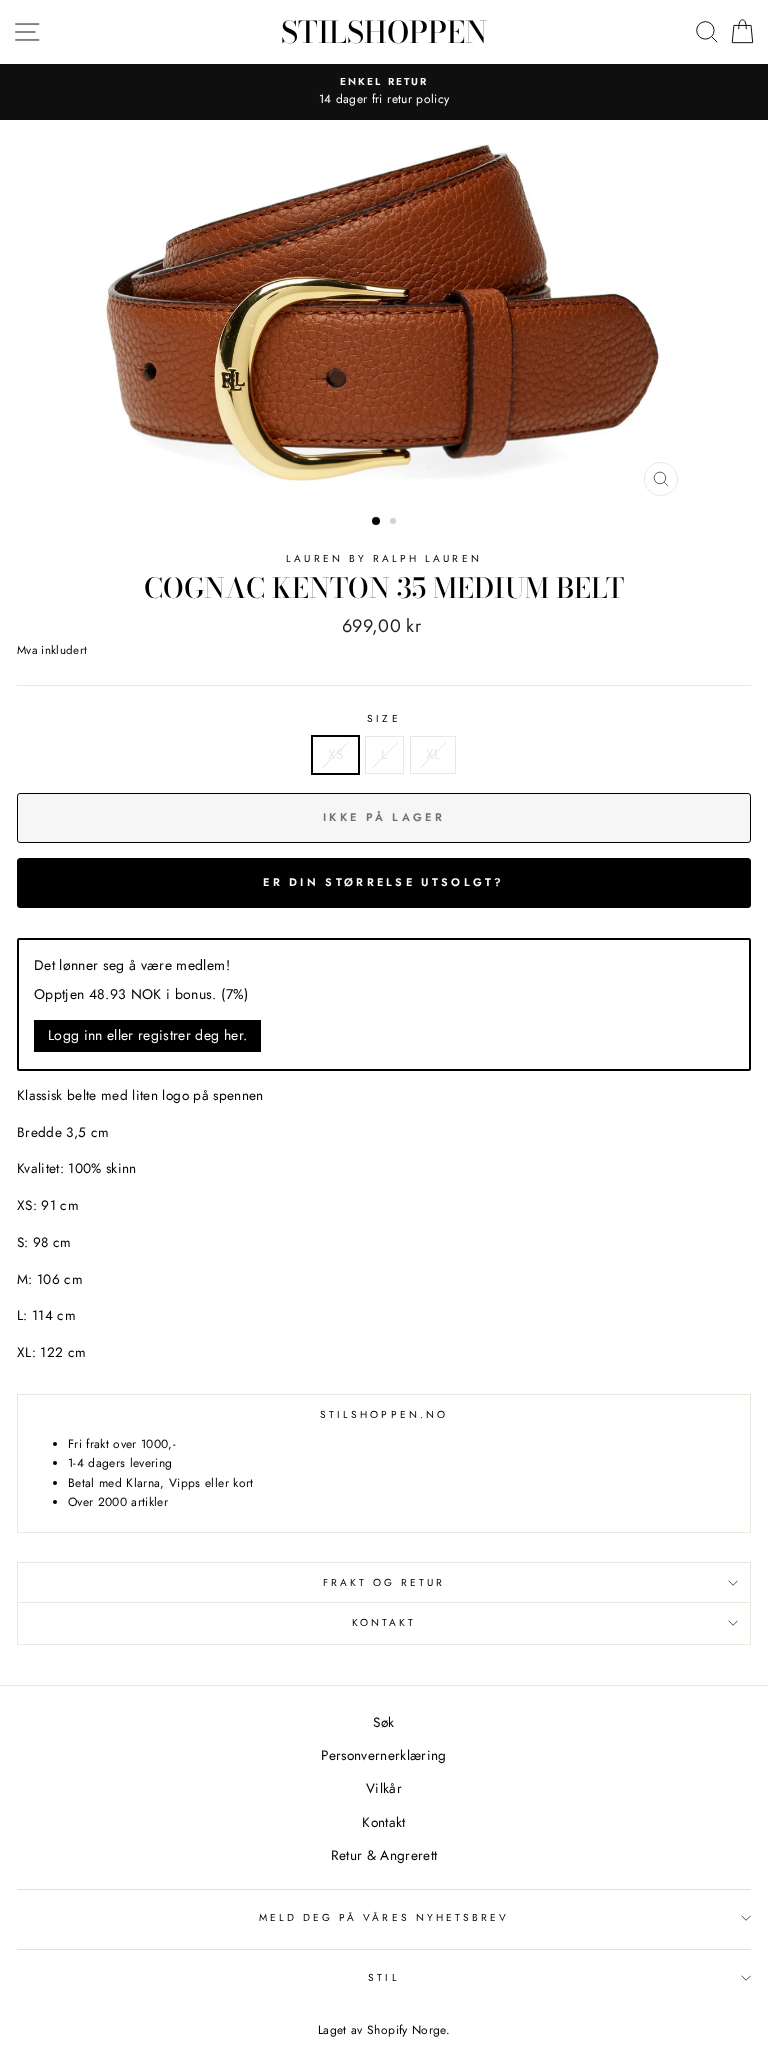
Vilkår (384, 1788)
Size (383, 718)
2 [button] (395, 523)
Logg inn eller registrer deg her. (147, 1035)
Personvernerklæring (383, 1755)
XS (336, 754)
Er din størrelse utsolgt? (384, 882)
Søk (383, 1722)
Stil (383, 1977)
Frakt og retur (384, 1582)
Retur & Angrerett (384, 1855)
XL (433, 754)
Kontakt (384, 1622)
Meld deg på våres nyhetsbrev (384, 1917)
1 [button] (377, 522)
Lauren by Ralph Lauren (383, 558)
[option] (384, 313)
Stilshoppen (384, 32)
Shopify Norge (406, 2030)
